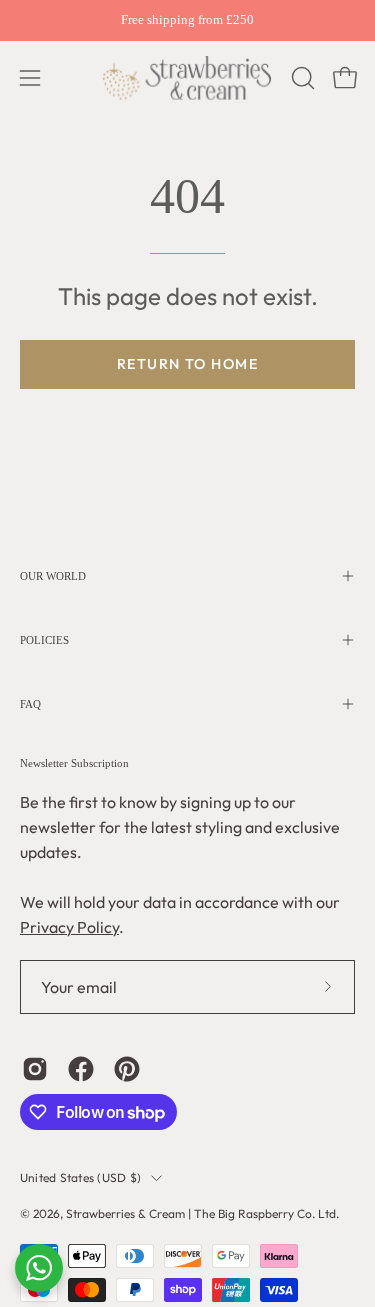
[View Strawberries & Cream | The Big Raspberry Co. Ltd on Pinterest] (127, 1069)
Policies (44, 640)
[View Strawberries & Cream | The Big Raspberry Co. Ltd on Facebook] (81, 1069)
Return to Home (187, 364)
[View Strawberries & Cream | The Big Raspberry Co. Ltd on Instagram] (35, 1069)
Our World (53, 576)
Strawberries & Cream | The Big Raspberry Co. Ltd (201, 1213)
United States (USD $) (80, 1177)
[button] (301, 78)
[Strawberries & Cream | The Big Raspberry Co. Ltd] (188, 78)
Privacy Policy (69, 927)
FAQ (30, 704)
